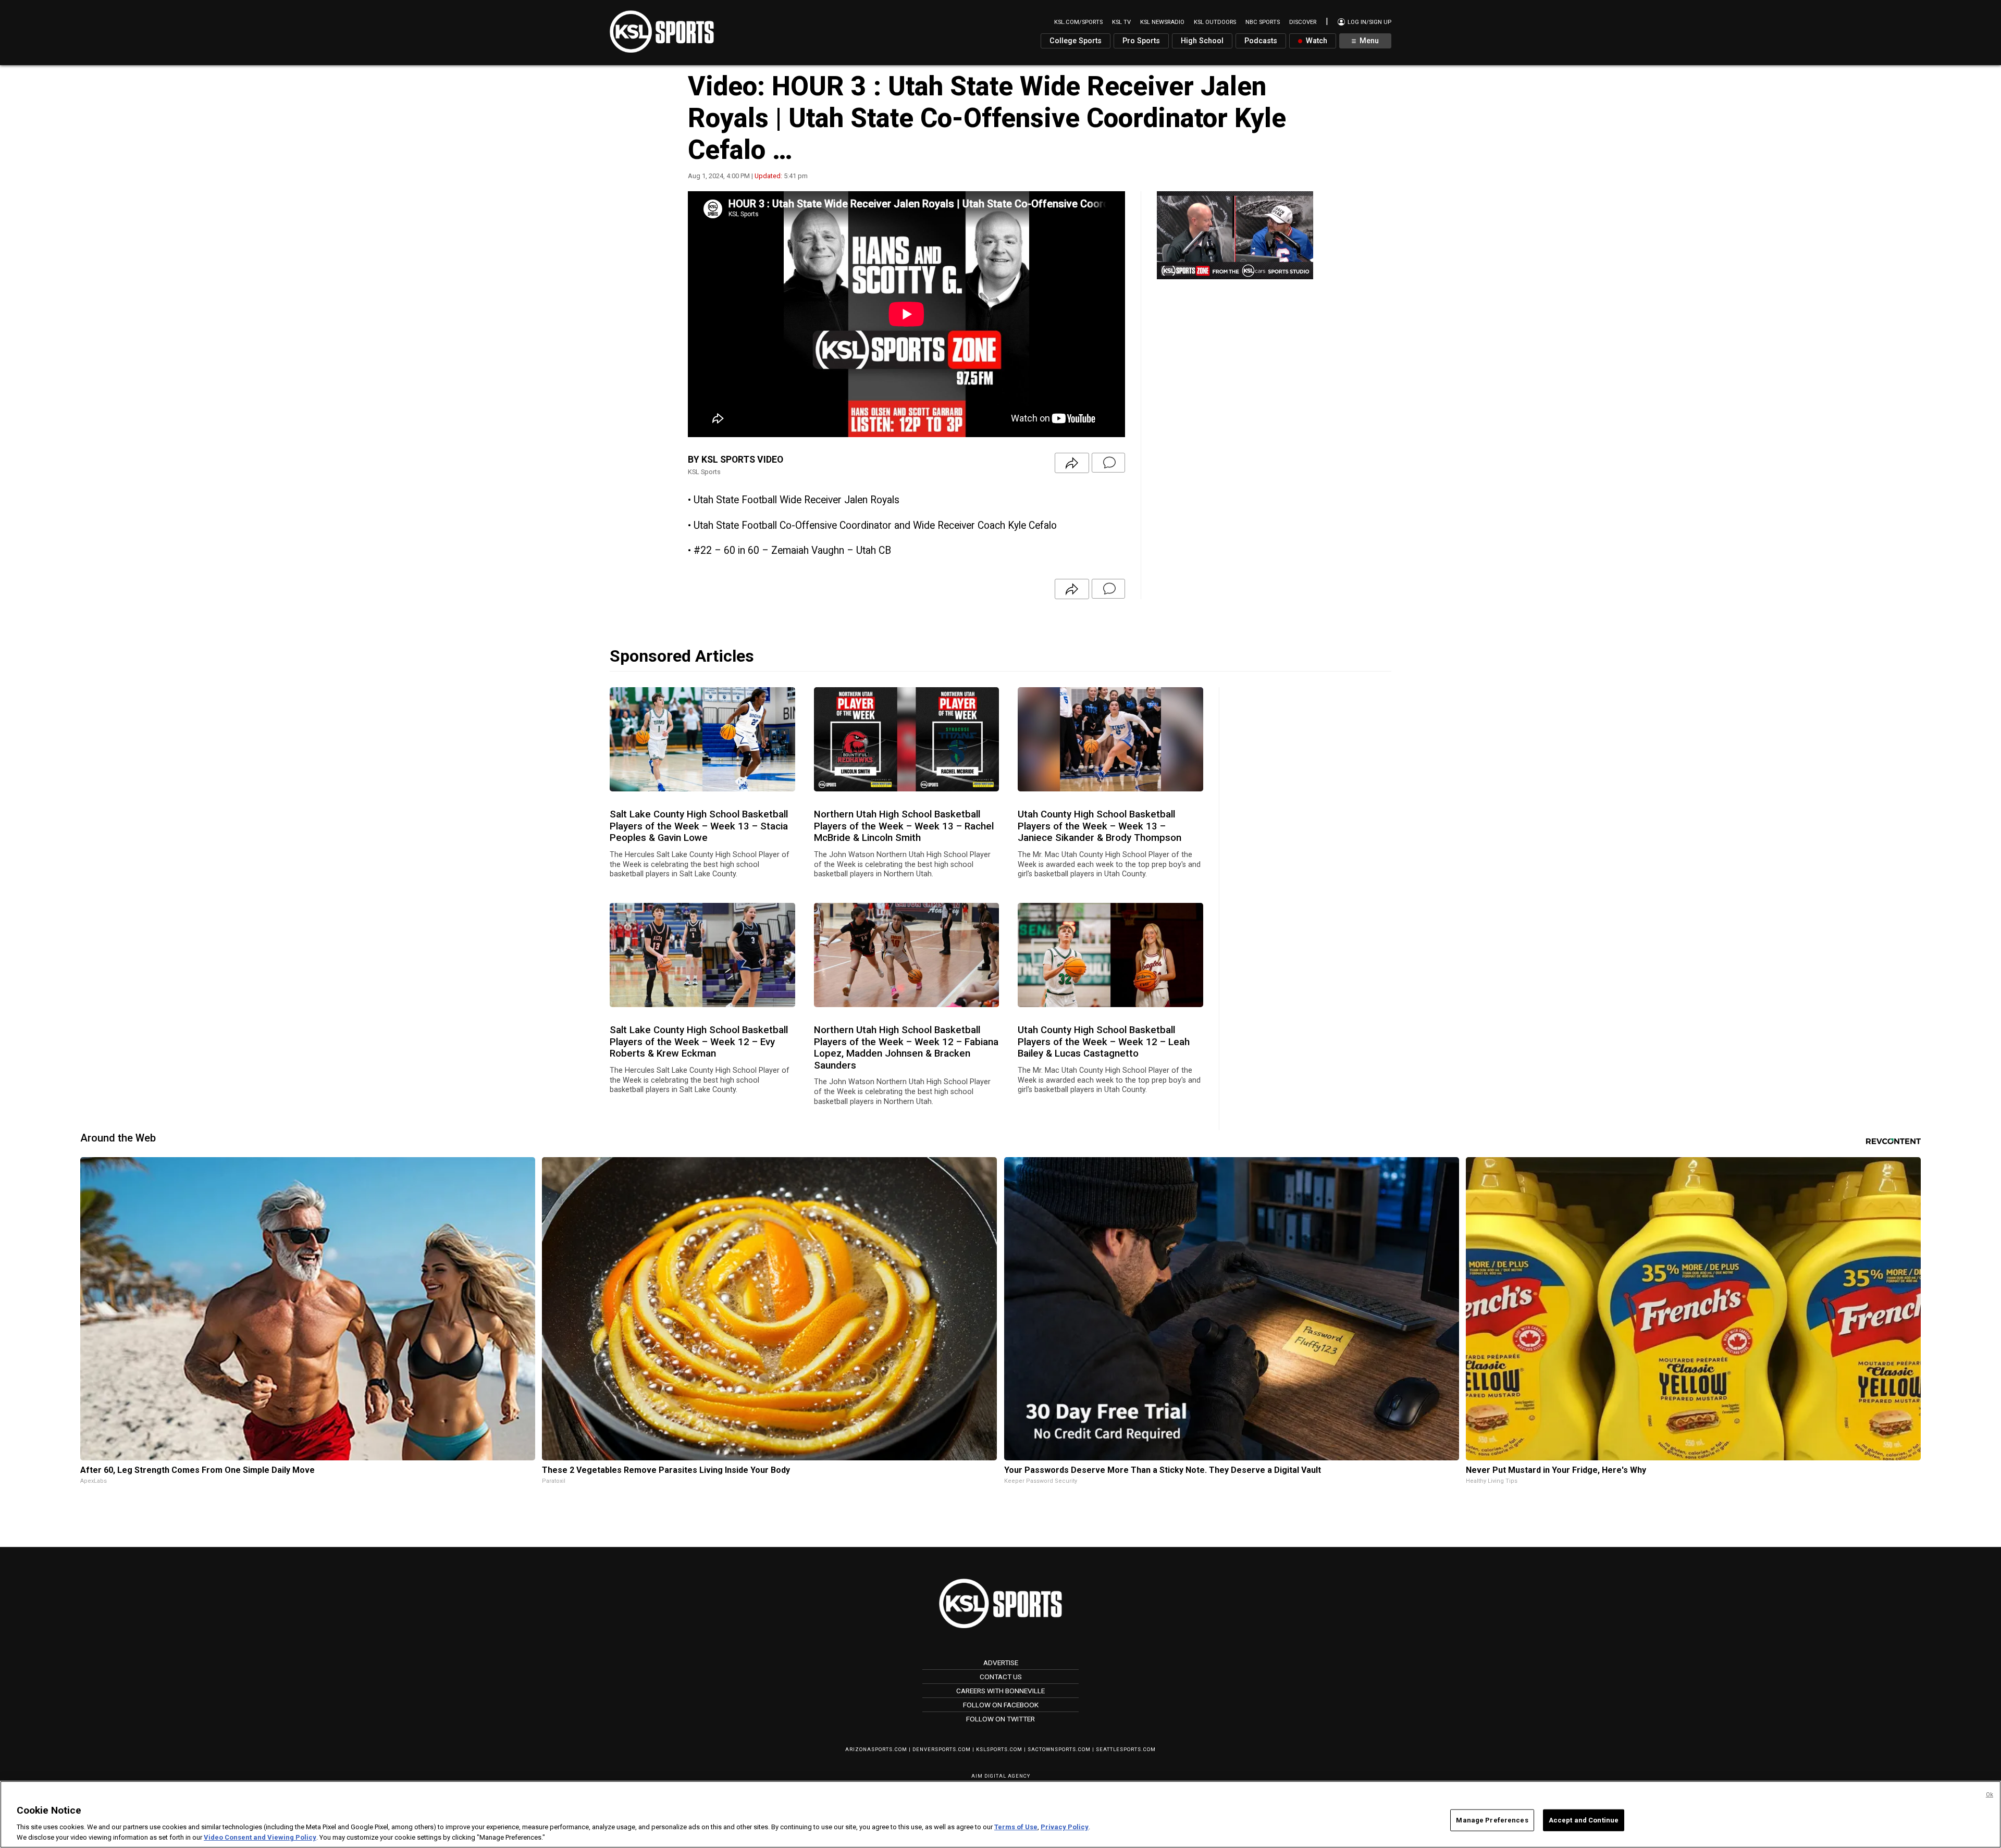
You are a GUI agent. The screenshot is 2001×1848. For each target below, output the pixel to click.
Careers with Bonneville (1000, 1691)
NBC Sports (1263, 22)
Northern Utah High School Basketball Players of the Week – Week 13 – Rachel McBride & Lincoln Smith (904, 826)
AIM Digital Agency (1001, 1776)
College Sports (1076, 41)
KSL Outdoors (1215, 22)
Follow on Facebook (1001, 1705)
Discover (1303, 22)
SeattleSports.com (1126, 1749)
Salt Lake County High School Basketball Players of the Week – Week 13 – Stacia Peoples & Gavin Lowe (699, 826)
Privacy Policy (1065, 1827)
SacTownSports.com (1059, 1749)
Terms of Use (1016, 1827)
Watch (1316, 41)
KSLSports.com (999, 1749)
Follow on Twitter (1000, 1719)
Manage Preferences (1492, 1820)
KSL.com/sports (1078, 22)
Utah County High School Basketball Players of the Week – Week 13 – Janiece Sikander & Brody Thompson (1100, 826)
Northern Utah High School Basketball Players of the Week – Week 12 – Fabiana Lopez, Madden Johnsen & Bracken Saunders (906, 1047)
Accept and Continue (1584, 1820)
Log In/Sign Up (1369, 22)
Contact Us (1001, 1677)
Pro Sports (1141, 41)
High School (1202, 41)
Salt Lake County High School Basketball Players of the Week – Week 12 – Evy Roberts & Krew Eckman (699, 1042)
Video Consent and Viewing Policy (260, 1837)
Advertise (1001, 1663)
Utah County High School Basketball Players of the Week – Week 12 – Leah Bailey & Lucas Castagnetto (1104, 1042)
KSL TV (1121, 22)
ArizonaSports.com (876, 1749)
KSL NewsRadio (1162, 22)
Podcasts (1261, 41)
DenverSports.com (942, 1749)
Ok (1990, 1795)
